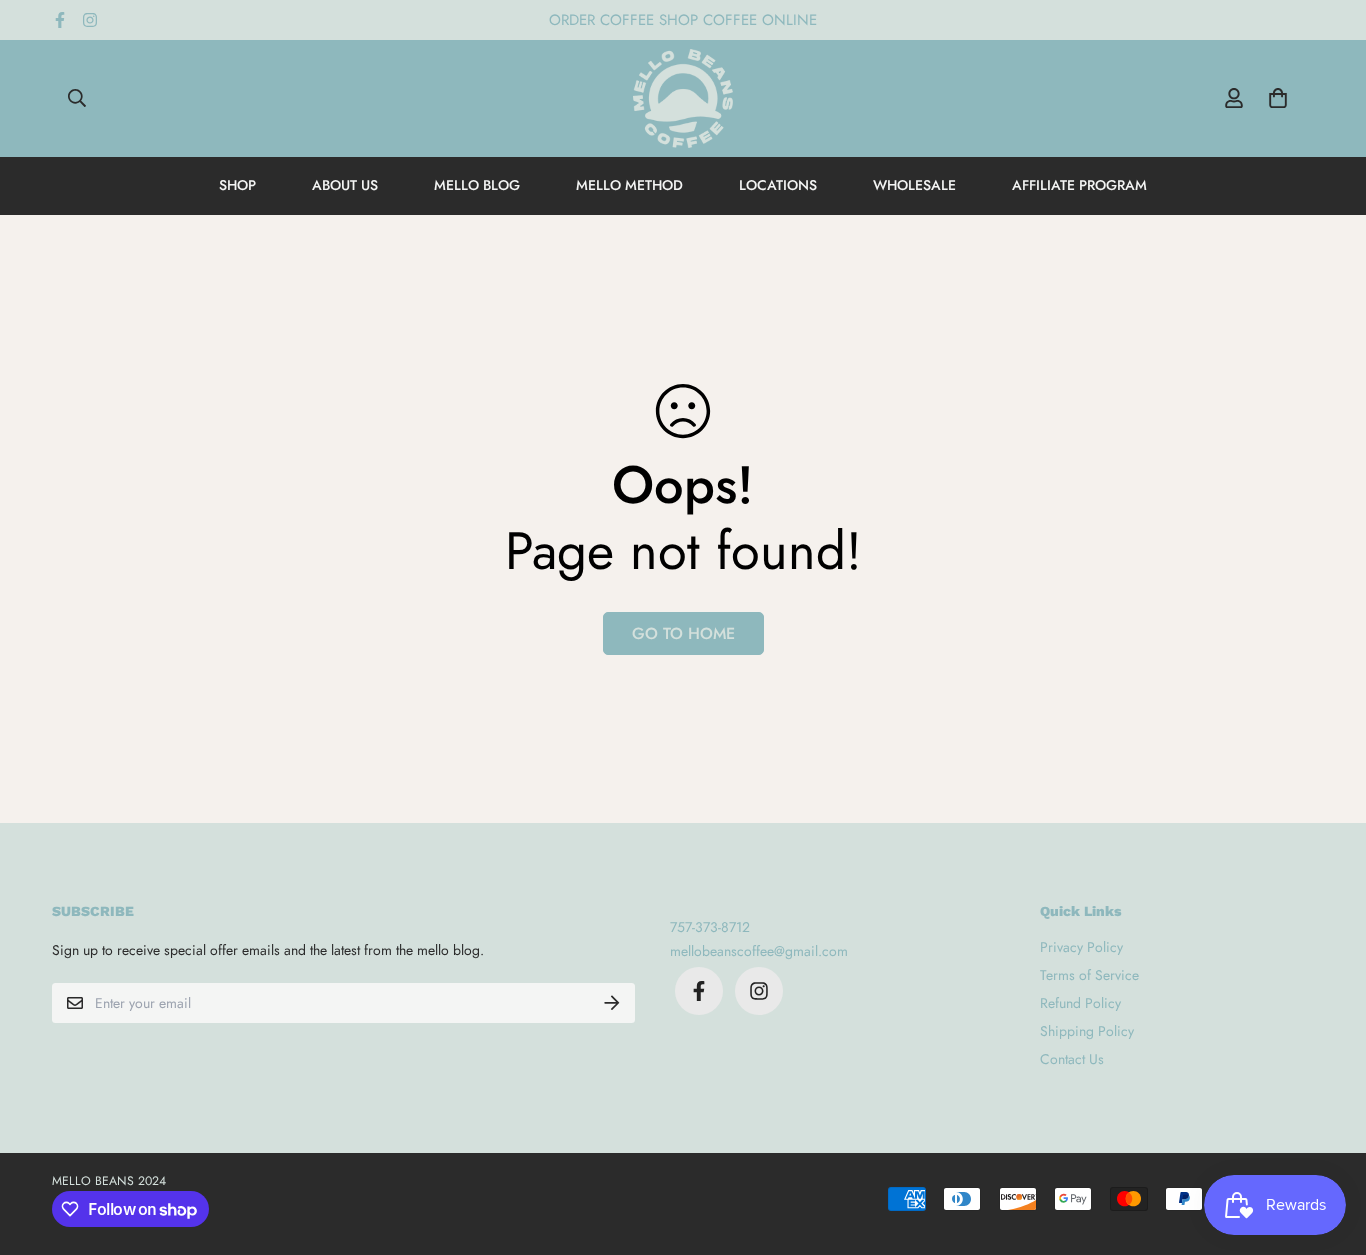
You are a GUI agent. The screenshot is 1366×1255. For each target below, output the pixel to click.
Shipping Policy (1087, 1031)
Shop (237, 185)
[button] (1274, 98)
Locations (778, 185)
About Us (345, 185)
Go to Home (683, 633)
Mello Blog (477, 185)
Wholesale (914, 185)
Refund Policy (1080, 1003)
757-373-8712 (710, 927)
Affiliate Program (1079, 185)
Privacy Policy (1081, 947)
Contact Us (1072, 1059)
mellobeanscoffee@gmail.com (759, 951)
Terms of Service (1089, 975)
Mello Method (629, 185)
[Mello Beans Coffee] (683, 98)
